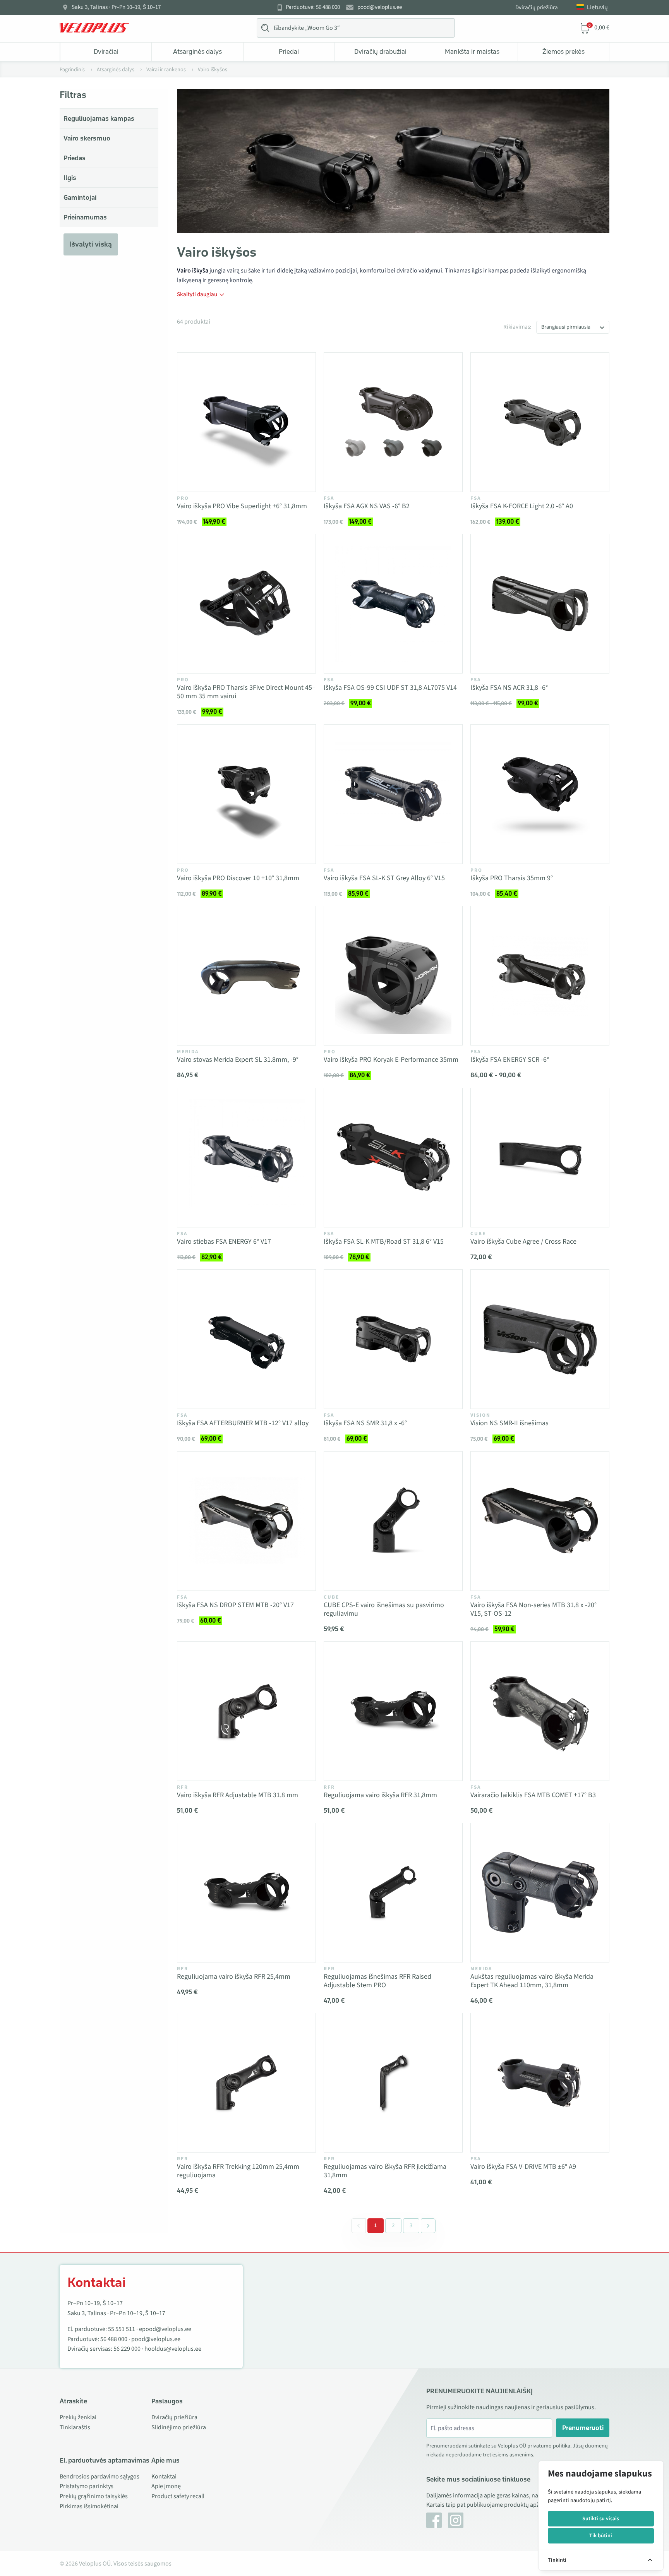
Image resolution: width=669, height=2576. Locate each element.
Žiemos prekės (564, 51)
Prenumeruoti (583, 2428)
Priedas (75, 158)
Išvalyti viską (91, 244)
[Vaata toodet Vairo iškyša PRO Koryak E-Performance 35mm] (393, 976)
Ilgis (70, 178)
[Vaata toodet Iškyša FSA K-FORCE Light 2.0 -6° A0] (540, 422)
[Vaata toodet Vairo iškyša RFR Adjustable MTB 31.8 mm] (246, 1711)
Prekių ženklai (78, 2417)
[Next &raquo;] (428, 2226)
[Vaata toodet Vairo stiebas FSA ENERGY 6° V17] (246, 1158)
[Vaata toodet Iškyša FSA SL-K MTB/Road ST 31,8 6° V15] (393, 1158)
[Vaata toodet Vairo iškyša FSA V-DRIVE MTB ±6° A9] (540, 2083)
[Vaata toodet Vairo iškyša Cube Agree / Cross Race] (540, 1158)
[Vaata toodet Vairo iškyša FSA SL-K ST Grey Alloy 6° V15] (393, 794)
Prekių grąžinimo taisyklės (94, 2496)
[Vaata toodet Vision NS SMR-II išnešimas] (540, 1339)
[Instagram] (456, 2520)
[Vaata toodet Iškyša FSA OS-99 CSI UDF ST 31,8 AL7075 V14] (393, 604)
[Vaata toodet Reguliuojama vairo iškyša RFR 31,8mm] (393, 1711)
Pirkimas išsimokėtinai (89, 2506)
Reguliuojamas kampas (99, 118)
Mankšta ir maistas (472, 51)
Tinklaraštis (75, 2427)
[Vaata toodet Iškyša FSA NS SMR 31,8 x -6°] (393, 1339)
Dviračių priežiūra (537, 8)
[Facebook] (434, 2520)
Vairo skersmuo (87, 138)
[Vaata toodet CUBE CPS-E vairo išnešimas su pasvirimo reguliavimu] (393, 1521)
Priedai (289, 51)
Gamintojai (80, 197)
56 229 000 (127, 2349)
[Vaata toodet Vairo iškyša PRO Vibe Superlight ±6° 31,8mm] (246, 422)
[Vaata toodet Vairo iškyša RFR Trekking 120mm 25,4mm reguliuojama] (246, 2083)
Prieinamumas (85, 217)
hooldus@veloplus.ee (173, 2349)
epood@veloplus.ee (165, 2329)
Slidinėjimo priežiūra (179, 2427)
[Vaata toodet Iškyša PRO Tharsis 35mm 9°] (540, 794)
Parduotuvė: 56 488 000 (313, 7)
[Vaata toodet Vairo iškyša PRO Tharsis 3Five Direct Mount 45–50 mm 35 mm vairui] (246, 604)
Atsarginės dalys (197, 51)
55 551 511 (122, 2329)
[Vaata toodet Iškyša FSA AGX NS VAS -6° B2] (393, 422)
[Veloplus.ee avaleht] (94, 28)
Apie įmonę (166, 2486)
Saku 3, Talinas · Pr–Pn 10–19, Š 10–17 (116, 7)
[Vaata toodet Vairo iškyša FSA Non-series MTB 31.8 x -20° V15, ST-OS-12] (540, 1521)
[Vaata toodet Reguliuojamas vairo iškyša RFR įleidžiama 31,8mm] (393, 2083)
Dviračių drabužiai (380, 51)
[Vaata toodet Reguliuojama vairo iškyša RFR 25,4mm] (246, 1893)
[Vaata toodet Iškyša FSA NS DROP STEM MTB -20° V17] (246, 1521)
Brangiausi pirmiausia (566, 327)
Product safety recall (178, 2496)
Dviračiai (106, 51)
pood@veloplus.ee (380, 7)
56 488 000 (114, 2339)
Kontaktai (164, 2477)
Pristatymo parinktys (87, 2486)
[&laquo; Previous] (359, 2226)
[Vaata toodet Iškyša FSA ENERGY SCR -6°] (540, 976)
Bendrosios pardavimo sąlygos (99, 2477)
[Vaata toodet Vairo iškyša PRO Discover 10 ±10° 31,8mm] (246, 794)
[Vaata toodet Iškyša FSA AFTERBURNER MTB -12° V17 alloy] (246, 1339)
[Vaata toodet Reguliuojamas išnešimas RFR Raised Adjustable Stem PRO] (393, 1893)
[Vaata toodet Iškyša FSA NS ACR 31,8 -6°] (540, 604)
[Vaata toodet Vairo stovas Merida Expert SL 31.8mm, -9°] (246, 976)
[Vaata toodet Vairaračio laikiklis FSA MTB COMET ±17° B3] (540, 1711)
